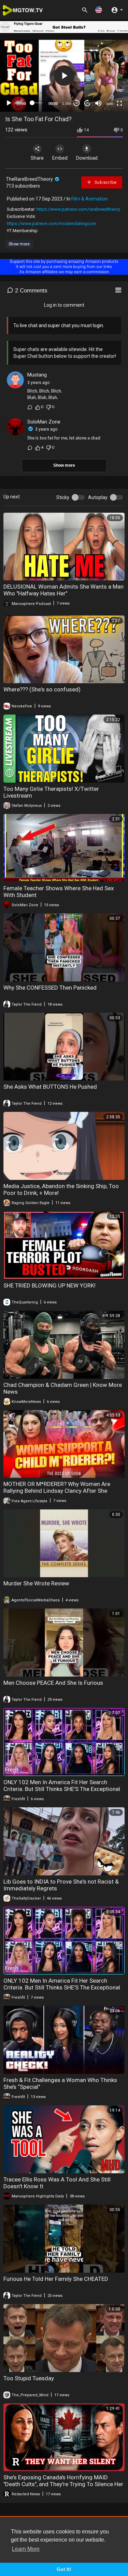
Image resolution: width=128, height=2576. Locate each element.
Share (37, 158)
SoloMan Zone (44, 422)
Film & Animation (90, 199)
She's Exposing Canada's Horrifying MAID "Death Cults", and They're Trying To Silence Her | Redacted (63, 2484)
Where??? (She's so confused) (42, 689)
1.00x (67, 103)
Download (87, 158)
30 (76, 103)
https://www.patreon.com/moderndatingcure (51, 223)
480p (108, 66)
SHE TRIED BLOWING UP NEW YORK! (49, 1285)
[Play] (9, 103)
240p (108, 87)
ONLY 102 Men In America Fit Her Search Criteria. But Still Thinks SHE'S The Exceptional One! (62, 1789)
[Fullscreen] (119, 103)
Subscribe (105, 182)
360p (108, 76)
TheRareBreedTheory (30, 179)
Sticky (63, 497)
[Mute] (98, 103)
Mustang (37, 375)
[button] (99, 10)
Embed (60, 158)
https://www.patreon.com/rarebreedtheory (78, 209)
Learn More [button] (26, 2549)
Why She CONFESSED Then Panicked (50, 988)
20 (87, 103)
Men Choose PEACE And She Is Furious (53, 1683)
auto (110, 103)
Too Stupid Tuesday (29, 2378)
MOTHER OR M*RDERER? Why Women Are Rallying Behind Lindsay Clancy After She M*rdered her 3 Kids (57, 1491)
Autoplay (98, 497)
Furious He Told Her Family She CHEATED (56, 2279)
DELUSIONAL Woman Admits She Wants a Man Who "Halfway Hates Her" (63, 590)
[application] (64, 76)
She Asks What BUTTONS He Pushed (50, 1087)
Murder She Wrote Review (36, 1583)
